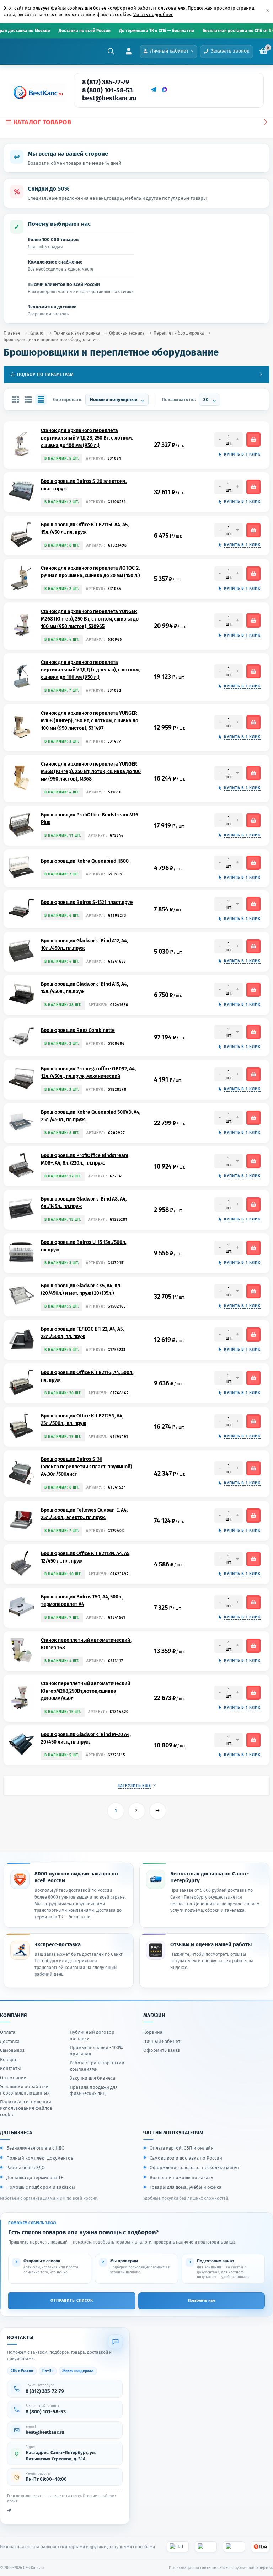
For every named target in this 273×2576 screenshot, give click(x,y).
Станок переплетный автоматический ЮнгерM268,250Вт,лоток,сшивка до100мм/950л (85, 1691)
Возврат (9, 2059)
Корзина (153, 2032)
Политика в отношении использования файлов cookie (26, 2108)
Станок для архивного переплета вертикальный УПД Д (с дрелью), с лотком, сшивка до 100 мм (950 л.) (90, 670)
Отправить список (72, 2301)
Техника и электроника (77, 333)
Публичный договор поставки (92, 2035)
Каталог (37, 333)
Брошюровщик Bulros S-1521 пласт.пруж (87, 902)
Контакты (10, 2068)
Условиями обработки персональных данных (25, 2090)
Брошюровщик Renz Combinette (78, 1030)
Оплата (8, 2032)
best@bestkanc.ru (109, 98)
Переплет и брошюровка (179, 333)
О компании (13, 2078)
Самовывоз (12, 2050)
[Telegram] (153, 90)
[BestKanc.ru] (36, 92)
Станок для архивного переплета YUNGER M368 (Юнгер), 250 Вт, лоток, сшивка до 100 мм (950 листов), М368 (91, 771)
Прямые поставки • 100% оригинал (96, 2051)
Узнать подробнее (153, 14)
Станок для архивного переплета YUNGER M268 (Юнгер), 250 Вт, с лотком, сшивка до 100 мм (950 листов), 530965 (90, 619)
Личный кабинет (162, 2041)
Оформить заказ (162, 2050)
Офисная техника (127, 333)
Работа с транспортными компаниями (97, 2066)
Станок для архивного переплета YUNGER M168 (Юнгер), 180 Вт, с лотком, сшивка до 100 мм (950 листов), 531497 (90, 721)
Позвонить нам (202, 2301)
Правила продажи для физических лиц (94, 2090)
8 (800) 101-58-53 (107, 90)
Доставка (10, 2041)
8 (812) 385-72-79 (106, 82)
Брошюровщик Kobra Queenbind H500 (85, 861)
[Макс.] (165, 90)
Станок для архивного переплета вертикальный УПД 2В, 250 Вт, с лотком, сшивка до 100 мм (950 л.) (87, 438)
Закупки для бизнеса (92, 2078)
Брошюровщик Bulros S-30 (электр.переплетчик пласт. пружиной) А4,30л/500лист (87, 1467)
